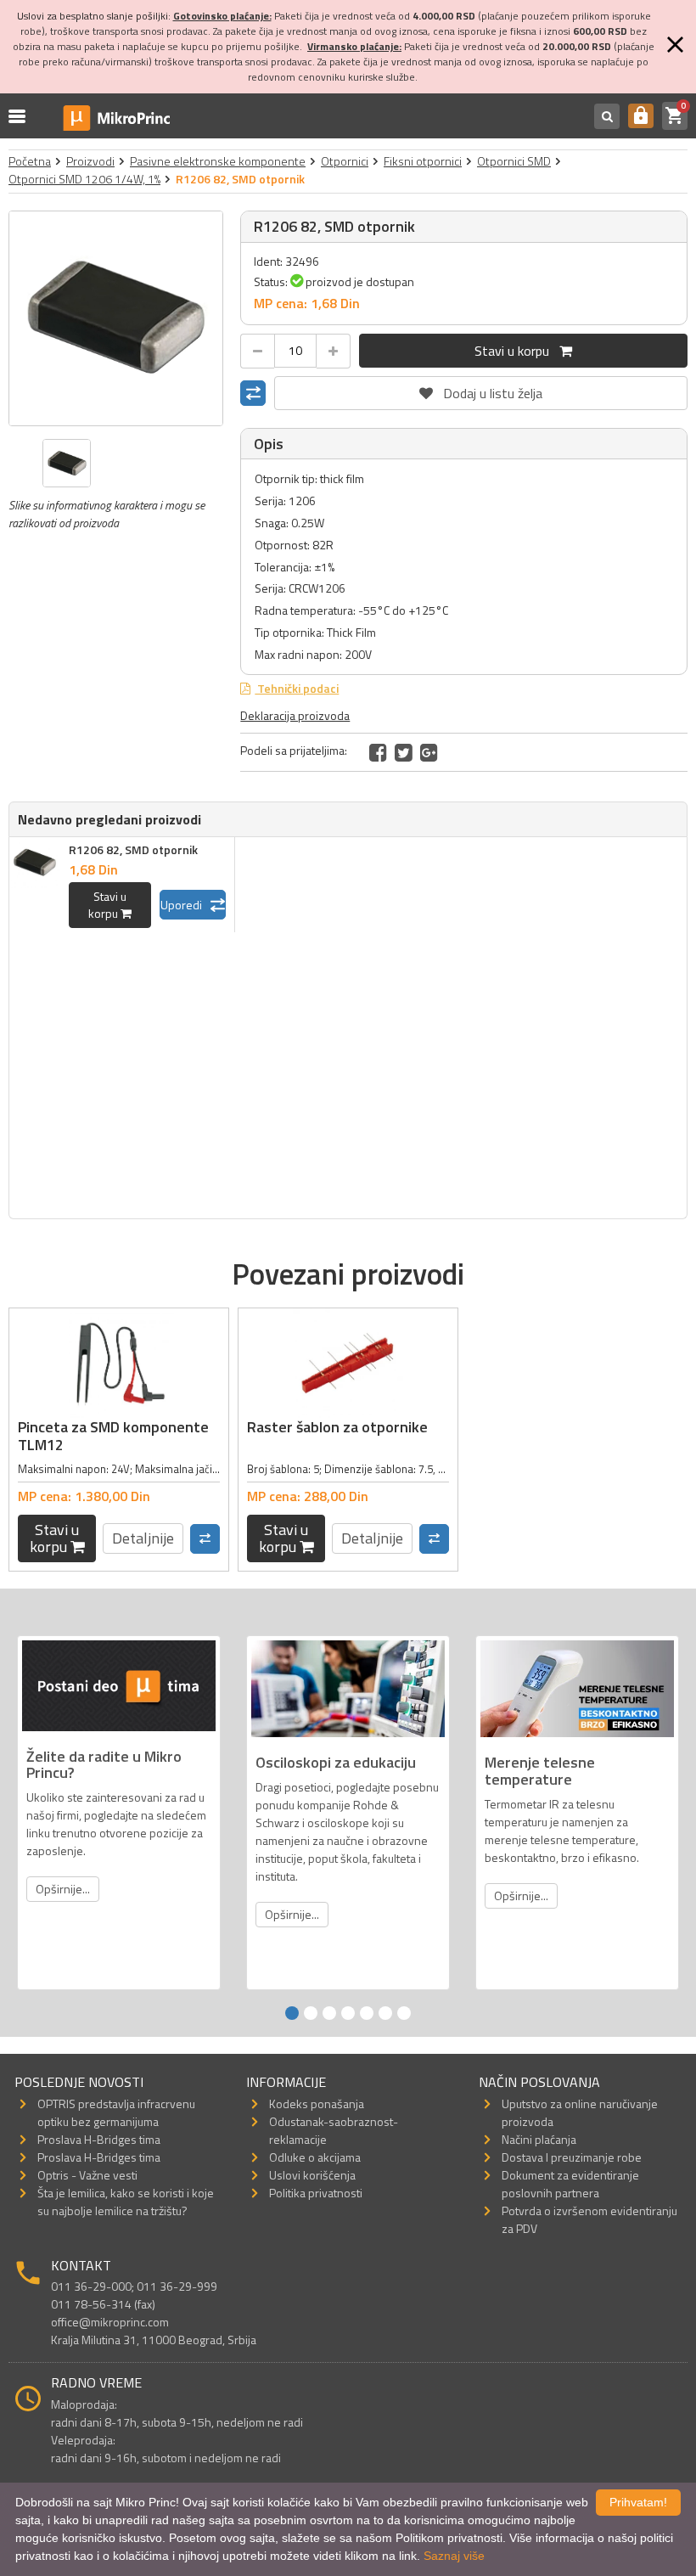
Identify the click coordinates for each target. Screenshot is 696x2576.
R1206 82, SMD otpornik (133, 849)
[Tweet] (404, 752)
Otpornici (345, 161)
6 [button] (385, 2013)
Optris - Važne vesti (87, 2175)
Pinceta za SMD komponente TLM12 (113, 1436)
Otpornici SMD (514, 161)
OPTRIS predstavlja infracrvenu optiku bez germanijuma (116, 2112)
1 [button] (292, 2013)
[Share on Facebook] (378, 752)
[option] (116, 318)
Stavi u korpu (517, 351)
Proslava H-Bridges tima (99, 2139)
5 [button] (367, 2013)
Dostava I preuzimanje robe (572, 2157)
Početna (30, 161)
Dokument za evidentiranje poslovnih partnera (570, 2184)
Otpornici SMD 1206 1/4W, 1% (84, 179)
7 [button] (404, 2013)
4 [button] (348, 2013)
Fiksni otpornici (423, 161)
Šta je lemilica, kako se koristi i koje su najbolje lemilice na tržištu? (126, 2202)
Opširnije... (63, 1889)
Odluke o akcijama (315, 2157)
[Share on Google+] (429, 752)
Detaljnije (143, 1538)
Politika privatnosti (316, 2193)
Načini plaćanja (539, 2139)
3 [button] (329, 2013)
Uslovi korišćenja (312, 2175)
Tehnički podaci (297, 688)
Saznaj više (454, 2556)
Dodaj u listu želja (481, 390)
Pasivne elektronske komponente (218, 161)
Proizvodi (90, 161)
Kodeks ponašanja (317, 2104)
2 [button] (311, 2013)
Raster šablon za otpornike (337, 1427)
